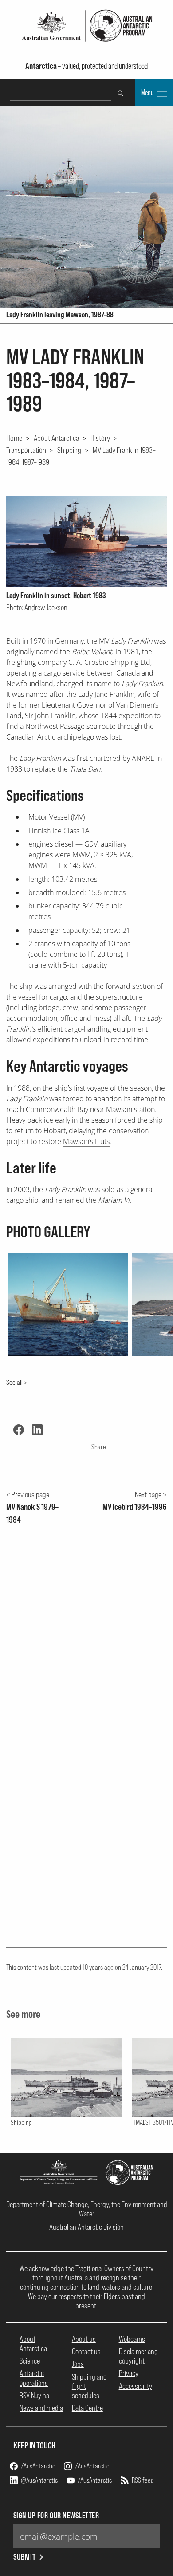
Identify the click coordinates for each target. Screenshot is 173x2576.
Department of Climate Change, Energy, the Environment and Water (87, 2209)
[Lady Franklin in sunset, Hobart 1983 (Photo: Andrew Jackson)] (87, 541)
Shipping (69, 450)
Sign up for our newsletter (56, 2515)
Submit (25, 2557)
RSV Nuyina (34, 2395)
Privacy (129, 2373)
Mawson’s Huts (86, 1141)
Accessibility (136, 2386)
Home (14, 438)
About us (84, 2339)
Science (30, 2361)
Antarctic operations (34, 2378)
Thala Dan (85, 769)
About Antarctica (56, 438)
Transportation (26, 450)
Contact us (86, 2351)
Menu (148, 92)
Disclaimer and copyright (138, 2356)
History (100, 438)
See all (14, 1382)
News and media (41, 2408)
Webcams (132, 2339)
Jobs (78, 2364)
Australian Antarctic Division (86, 2227)
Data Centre (87, 2408)
